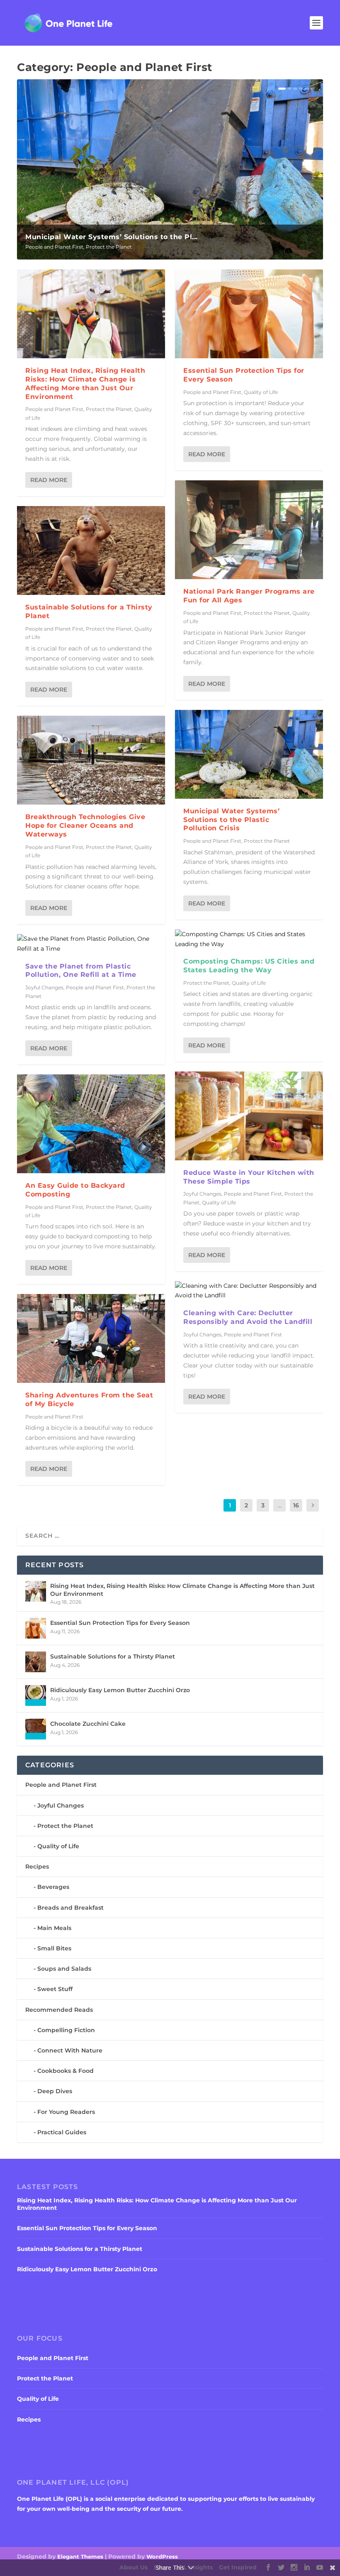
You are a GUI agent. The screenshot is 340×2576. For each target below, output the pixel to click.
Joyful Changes (44, 987)
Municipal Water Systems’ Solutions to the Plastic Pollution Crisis (231, 820)
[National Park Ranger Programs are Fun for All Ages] (249, 530)
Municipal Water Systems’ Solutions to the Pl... (112, 237)
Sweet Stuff (55, 1989)
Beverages (53, 1887)
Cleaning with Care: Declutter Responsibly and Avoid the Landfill (248, 1317)
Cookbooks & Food (66, 2071)
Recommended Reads (59, 2010)
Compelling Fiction (66, 2030)
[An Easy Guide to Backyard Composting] (91, 1124)
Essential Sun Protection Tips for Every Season (120, 1623)
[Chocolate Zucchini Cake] (36, 1729)
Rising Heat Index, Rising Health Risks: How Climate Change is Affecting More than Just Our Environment (85, 383)
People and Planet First (54, 247)
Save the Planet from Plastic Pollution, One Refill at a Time (81, 971)
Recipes (37, 1867)
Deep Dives (55, 2091)
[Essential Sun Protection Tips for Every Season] (249, 314)
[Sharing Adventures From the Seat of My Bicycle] (91, 1338)
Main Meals (54, 1928)
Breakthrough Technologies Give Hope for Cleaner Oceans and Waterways (85, 826)
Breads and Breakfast (70, 1908)
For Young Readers (66, 2112)
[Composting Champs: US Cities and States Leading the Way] (249, 939)
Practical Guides (62, 2132)
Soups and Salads (64, 1969)
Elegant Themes (80, 2556)
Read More (49, 480)
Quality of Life (261, 392)
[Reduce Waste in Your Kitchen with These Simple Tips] (249, 1116)
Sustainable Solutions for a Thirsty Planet (113, 1656)
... (280, 1505)
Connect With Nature (70, 2050)
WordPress (162, 2556)
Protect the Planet (109, 247)
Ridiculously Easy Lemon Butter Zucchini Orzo (120, 1690)
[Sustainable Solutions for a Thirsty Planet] (91, 550)
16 (296, 1505)
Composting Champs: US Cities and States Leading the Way (249, 966)
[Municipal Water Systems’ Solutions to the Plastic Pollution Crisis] (249, 754)
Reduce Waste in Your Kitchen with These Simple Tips (249, 1177)
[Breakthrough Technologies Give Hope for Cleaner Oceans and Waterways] (91, 760)
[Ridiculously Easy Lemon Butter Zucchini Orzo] (36, 1695)
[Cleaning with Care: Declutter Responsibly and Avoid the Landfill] (249, 1291)
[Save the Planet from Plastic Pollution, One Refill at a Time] (91, 944)
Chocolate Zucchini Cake (88, 1724)
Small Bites (54, 1948)
